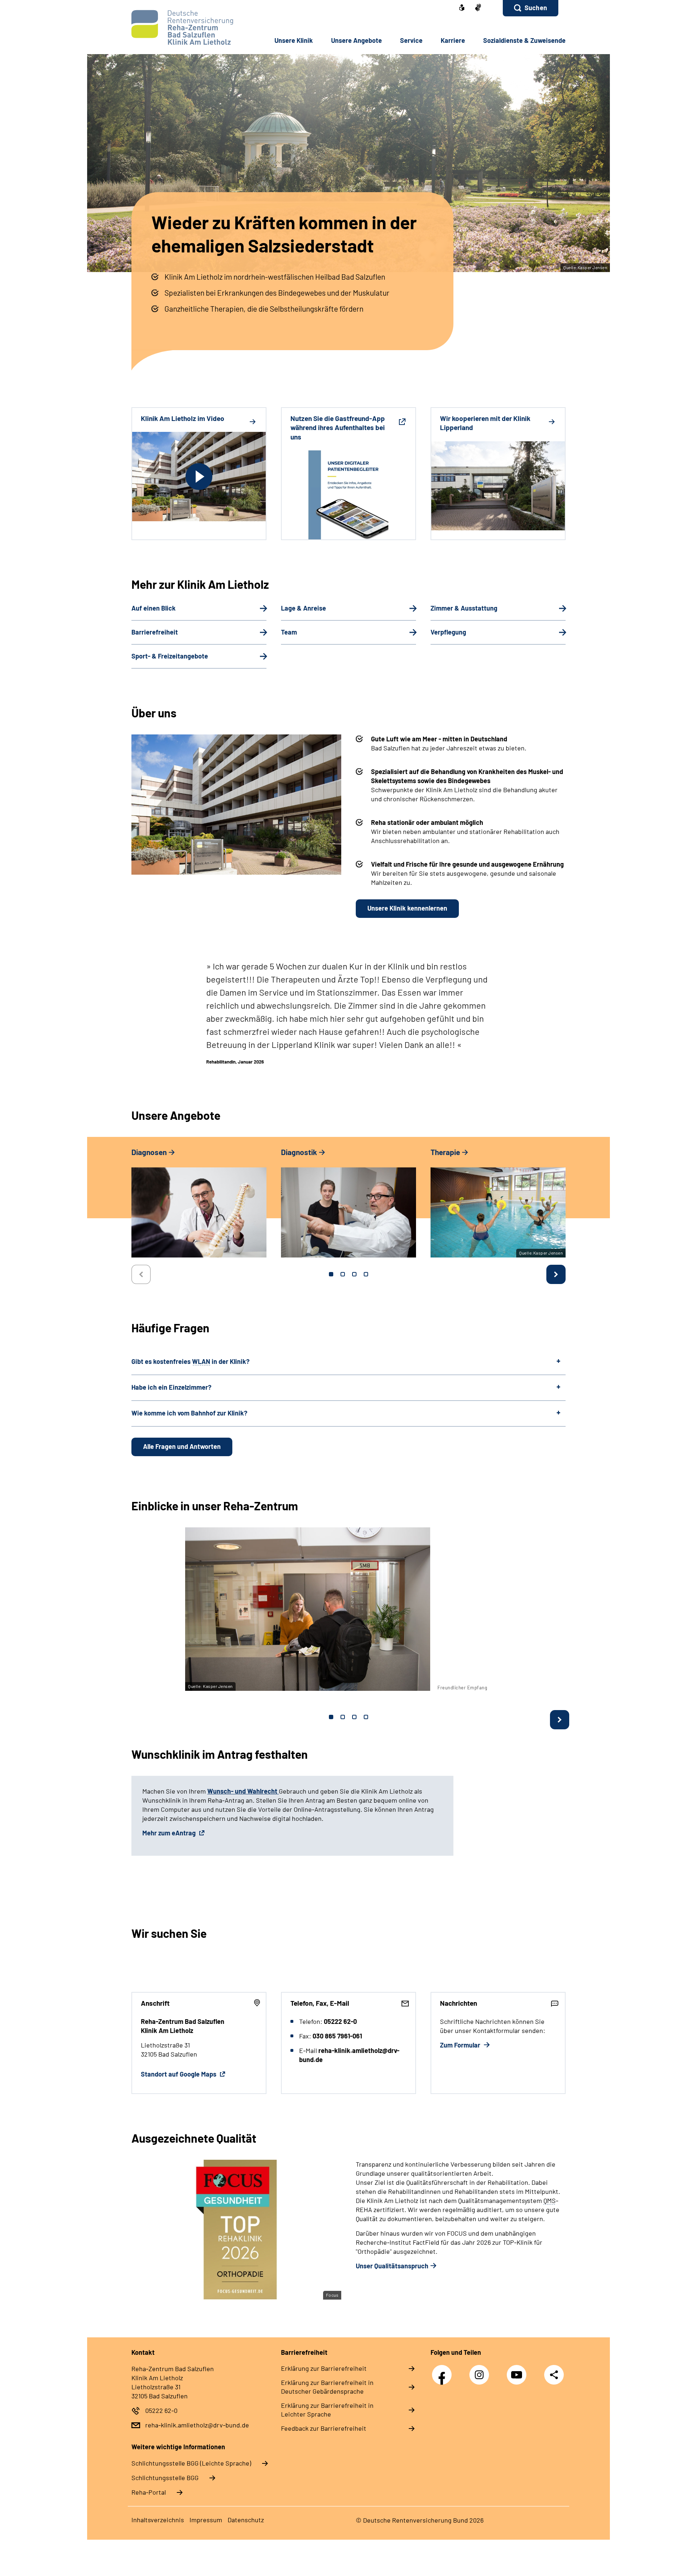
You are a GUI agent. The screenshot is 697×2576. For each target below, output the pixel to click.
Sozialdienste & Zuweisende (524, 40)
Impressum (206, 2520)
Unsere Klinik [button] (294, 40)
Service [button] (411, 40)
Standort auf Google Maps (179, 2074)
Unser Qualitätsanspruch (392, 2266)
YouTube (518, 2371)
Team (289, 632)
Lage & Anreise (303, 608)
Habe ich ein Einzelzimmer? (171, 1387)
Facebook (444, 2371)
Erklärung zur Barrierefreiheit (324, 2368)
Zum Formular (461, 2045)
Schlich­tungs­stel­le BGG (165, 2478)
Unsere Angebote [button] (356, 40)
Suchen (536, 8)
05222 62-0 (161, 2410)
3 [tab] (354, 1274)
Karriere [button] (453, 40)
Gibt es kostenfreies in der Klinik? (190, 1361)
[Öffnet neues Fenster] (462, 8)
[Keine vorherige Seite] (141, 1274)
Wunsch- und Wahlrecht (243, 1791)
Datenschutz (246, 2520)
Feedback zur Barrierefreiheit (324, 2428)
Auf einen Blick (154, 608)
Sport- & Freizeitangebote (170, 656)
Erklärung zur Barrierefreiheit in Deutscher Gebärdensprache (327, 2387)
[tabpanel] (199, 1206)
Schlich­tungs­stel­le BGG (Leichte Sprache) (191, 2463)
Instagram (481, 2371)
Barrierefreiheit (155, 632)
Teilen (554, 2375)
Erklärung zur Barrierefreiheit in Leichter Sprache (327, 2410)
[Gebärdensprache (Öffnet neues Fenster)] (478, 8)
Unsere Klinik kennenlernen (407, 908)
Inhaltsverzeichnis (158, 2520)
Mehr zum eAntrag (170, 1833)
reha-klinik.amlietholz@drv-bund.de (197, 2425)
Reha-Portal (149, 2492)
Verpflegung (448, 632)
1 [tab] (331, 1274)
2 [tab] (343, 1274)
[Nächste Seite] (556, 1274)
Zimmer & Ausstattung (464, 608)
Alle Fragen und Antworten (182, 1446)
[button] (531, 8)
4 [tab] (366, 1274)
